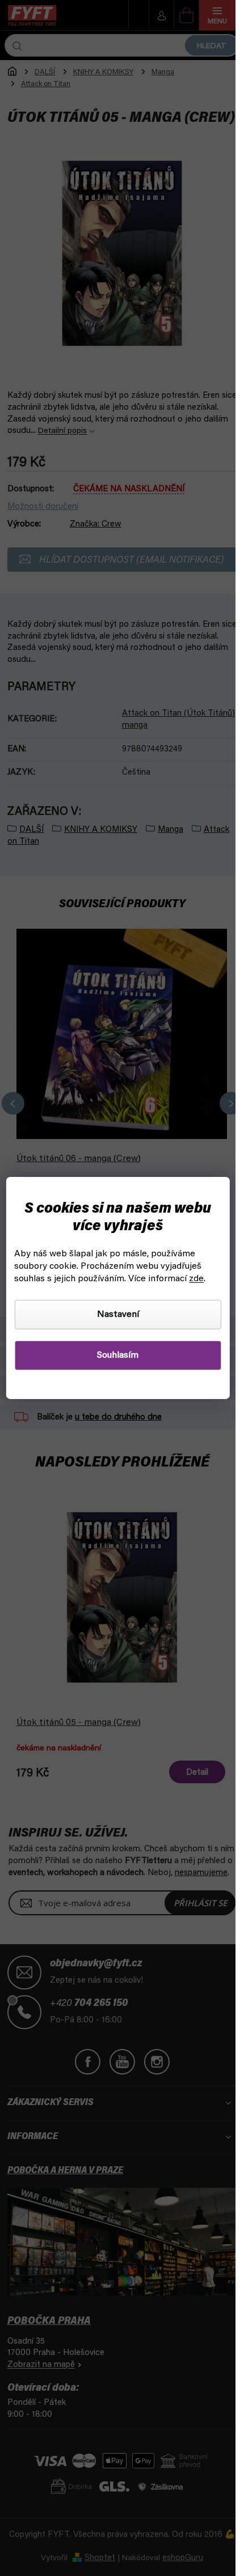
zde (196, 1279)
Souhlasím (118, 1355)
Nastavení (118, 1315)
